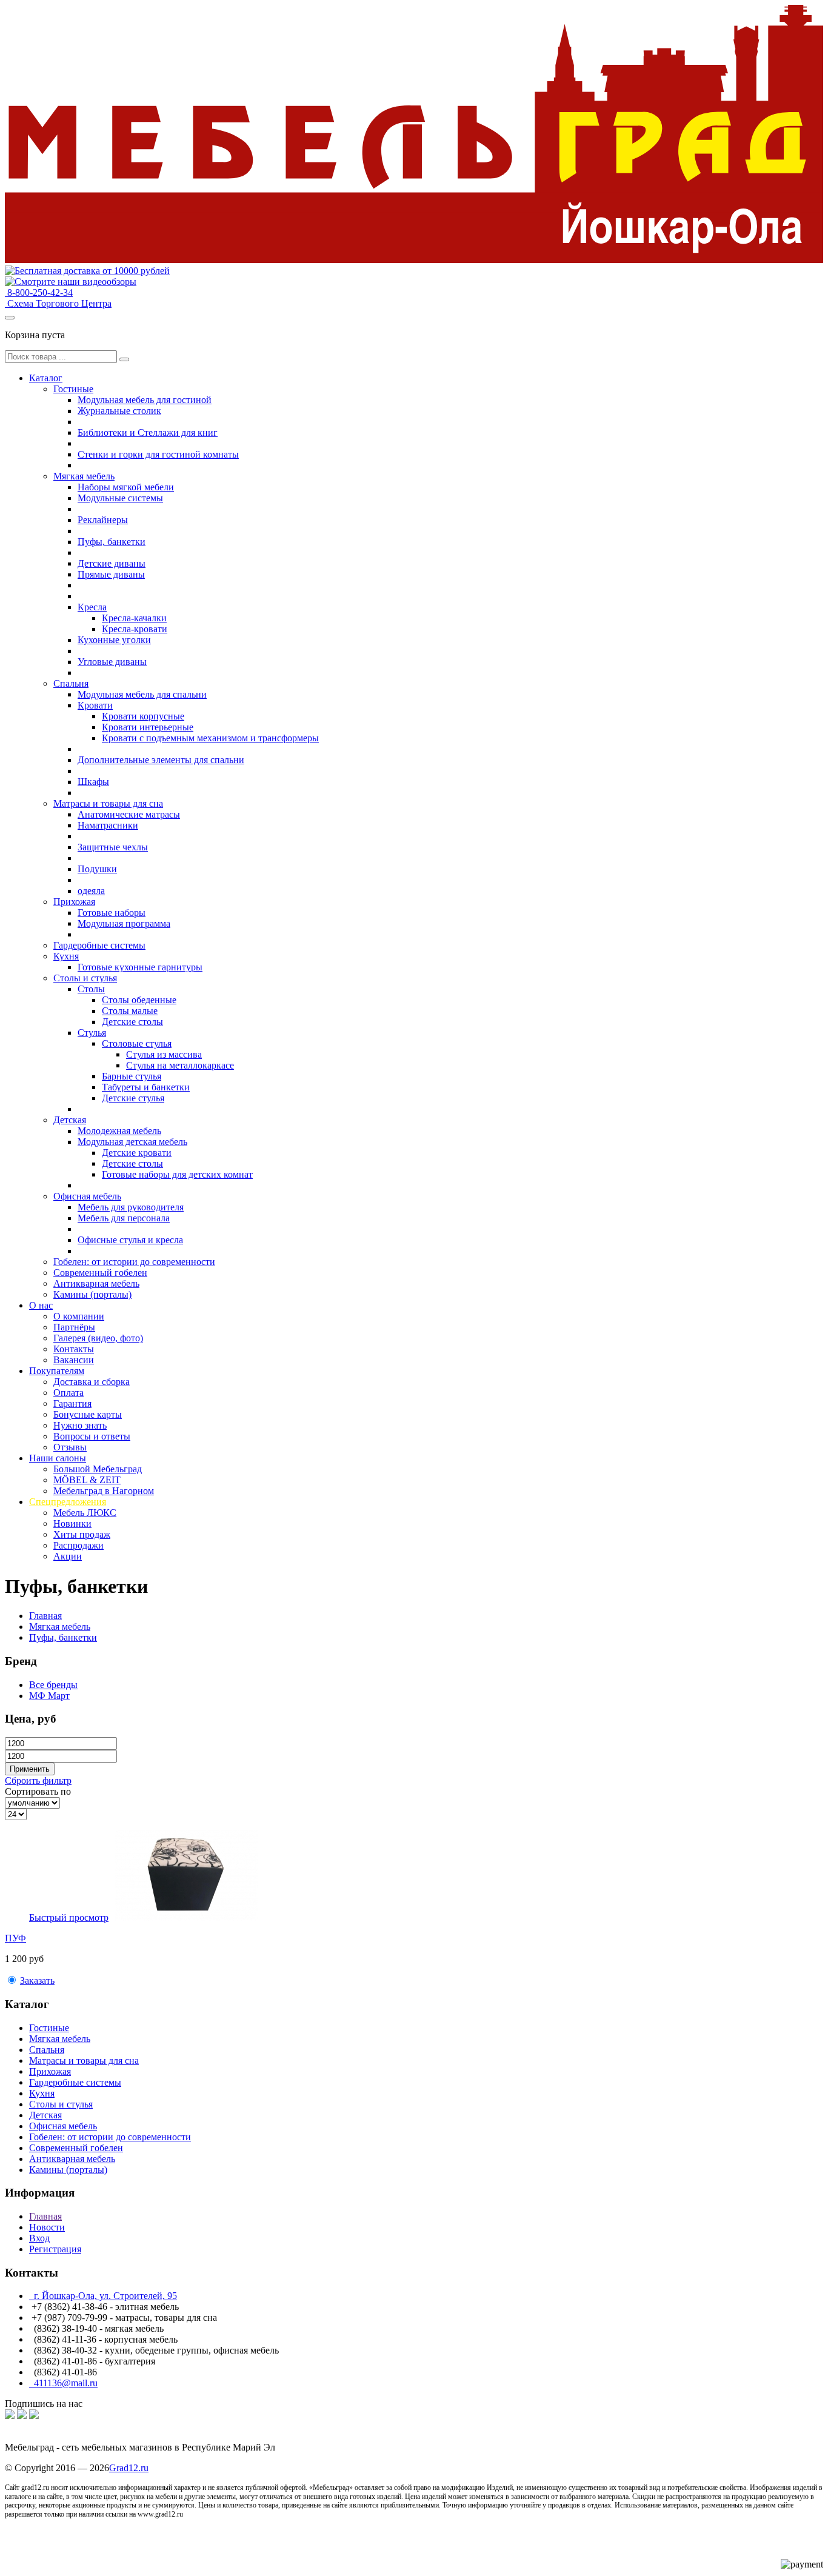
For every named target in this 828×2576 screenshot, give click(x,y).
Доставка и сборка (92, 1382)
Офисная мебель (87, 1196)
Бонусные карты (88, 1414)
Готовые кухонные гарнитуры (140, 967)
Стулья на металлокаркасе (180, 1065)
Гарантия (72, 1403)
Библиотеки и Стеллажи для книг (148, 432)
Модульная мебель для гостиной (145, 400)
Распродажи (78, 1545)
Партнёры (74, 1327)
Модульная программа (124, 923)
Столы (91, 989)
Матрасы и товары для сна (108, 803)
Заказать (37, 1980)
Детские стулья (133, 1098)
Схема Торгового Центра (58, 303)
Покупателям (57, 1371)
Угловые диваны (112, 662)
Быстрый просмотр (69, 1917)
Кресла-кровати (135, 629)
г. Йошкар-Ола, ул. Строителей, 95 (103, 2296)
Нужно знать (80, 1425)
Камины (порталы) (92, 1294)
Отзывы (70, 1447)
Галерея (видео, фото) (98, 1338)
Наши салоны (58, 1458)
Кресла (92, 607)
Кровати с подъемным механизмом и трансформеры (210, 738)
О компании (79, 1316)
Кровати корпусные (143, 716)
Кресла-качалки (134, 618)
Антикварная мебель (96, 1283)
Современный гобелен (100, 1273)
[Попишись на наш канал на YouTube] (34, 2416)
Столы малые (130, 1011)
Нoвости (47, 2227)
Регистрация (55, 2249)
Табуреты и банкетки (146, 1087)
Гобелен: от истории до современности (134, 1262)
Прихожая (74, 902)
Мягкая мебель (84, 476)
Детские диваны (112, 563)
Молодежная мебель (119, 1131)
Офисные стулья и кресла (130, 1240)
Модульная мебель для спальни (142, 694)
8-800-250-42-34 (39, 292)
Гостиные (73, 389)
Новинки (72, 1523)
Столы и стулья (85, 978)
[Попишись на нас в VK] (10, 2416)
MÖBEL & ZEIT (87, 1480)
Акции (68, 1556)
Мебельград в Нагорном (104, 1491)
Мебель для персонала (124, 1218)
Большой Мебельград (98, 1469)
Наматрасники (108, 825)
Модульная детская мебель (132, 1142)
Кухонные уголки (114, 640)
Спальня (71, 683)
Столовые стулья (137, 1043)
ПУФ (15, 1938)
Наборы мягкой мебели (126, 487)
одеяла (91, 891)
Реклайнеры (103, 520)
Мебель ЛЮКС (85, 1513)
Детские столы (132, 1022)
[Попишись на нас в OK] (22, 2416)
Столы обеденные (139, 1000)
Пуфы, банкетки (112, 542)
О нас (41, 1305)
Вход (39, 2238)
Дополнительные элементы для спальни (161, 760)
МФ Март (49, 1696)
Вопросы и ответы (92, 1436)
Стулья (92, 1033)
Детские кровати (137, 1153)
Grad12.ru (129, 2468)
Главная (45, 1616)
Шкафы (93, 782)
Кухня (66, 956)
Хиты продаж (82, 1534)
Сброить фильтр (38, 1780)
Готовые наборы (112, 913)
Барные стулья (132, 1076)
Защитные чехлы (113, 847)
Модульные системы (120, 498)
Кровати (95, 705)
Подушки (97, 869)
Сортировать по (38, 1791)
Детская (70, 1120)
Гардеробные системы (99, 945)
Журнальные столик (119, 411)
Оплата (68, 1393)
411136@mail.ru (63, 2383)
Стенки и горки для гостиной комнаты (158, 454)
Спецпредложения (68, 1502)
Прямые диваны (111, 574)
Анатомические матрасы (129, 814)
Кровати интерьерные (148, 727)
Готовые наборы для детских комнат (177, 1174)
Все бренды (53, 1685)
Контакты (74, 1349)
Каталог (46, 378)
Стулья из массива (164, 1054)
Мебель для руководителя (131, 1207)
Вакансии (74, 1360)
